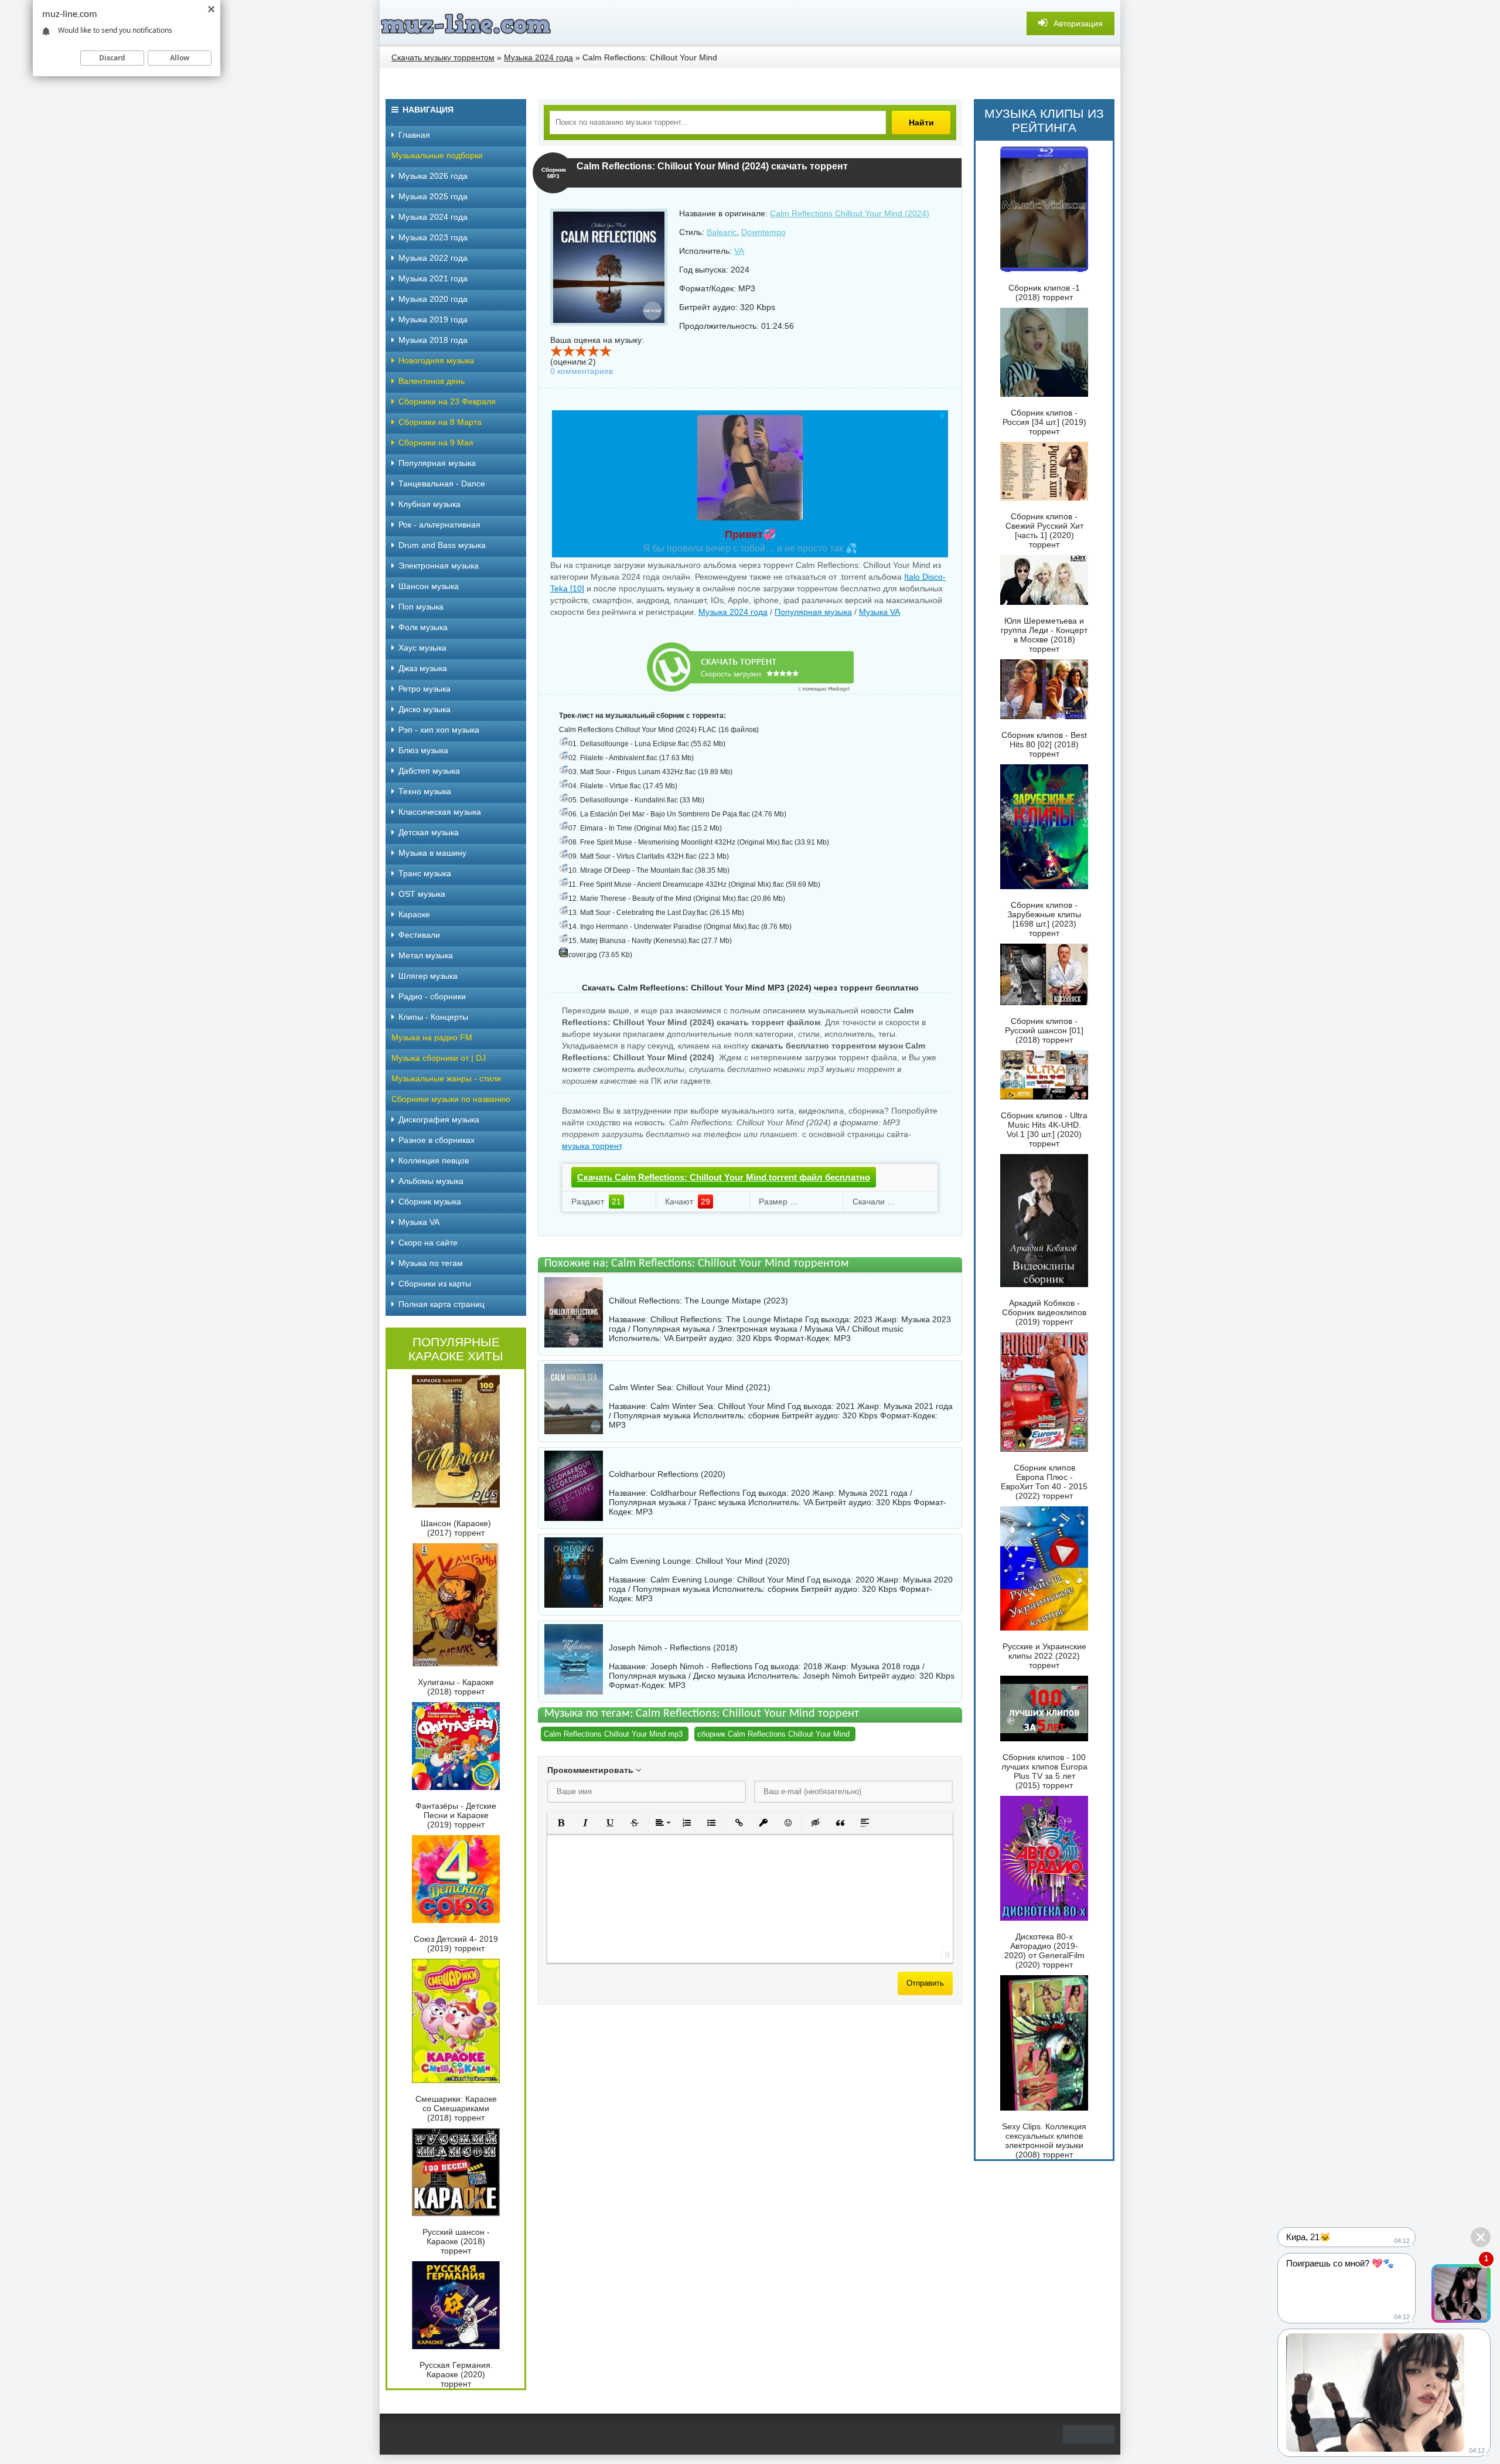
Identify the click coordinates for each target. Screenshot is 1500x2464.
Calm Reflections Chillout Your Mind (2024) (850, 213)
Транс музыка (425, 873)
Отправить (925, 1983)
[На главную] (468, 23)
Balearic (722, 232)
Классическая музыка (440, 812)
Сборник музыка (430, 1202)
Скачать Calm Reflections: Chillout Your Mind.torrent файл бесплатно (724, 1177)
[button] (561, 1823)
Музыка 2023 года (433, 237)
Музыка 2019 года (433, 319)
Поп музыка (421, 607)
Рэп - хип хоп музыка (439, 730)
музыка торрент (592, 1146)
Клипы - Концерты (433, 1017)
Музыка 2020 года (433, 299)
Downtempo (763, 232)
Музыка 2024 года (733, 612)
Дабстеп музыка (429, 771)
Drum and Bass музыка (442, 545)
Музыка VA (879, 612)
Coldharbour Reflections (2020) (667, 1474)
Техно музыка (425, 791)
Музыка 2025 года (433, 196)
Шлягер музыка (428, 976)
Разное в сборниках (437, 1140)
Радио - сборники (432, 996)
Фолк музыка (423, 627)
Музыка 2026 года (433, 176)
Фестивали (419, 935)
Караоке (414, 914)
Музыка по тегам (431, 1263)
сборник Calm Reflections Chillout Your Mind (773, 1734)
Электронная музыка (439, 566)
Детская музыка (429, 832)
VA (739, 251)
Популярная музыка (813, 612)
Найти (921, 122)
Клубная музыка (429, 504)
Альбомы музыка (431, 1181)
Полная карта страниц (442, 1304)
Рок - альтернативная (439, 525)
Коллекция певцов (434, 1160)
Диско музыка (425, 709)
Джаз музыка (423, 668)
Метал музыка (426, 955)
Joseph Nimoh (829, 1676)
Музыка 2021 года (433, 278)
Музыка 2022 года (433, 258)
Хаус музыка (422, 648)
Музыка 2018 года (433, 340)
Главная (414, 135)
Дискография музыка (439, 1119)
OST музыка (422, 894)
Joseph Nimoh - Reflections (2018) (673, 1648)
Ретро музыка (425, 689)
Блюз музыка (423, 750)
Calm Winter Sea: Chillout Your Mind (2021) (690, 1387)
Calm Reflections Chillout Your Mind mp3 (613, 1734)
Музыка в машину (432, 853)
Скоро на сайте (428, 1243)
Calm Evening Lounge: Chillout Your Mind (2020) (699, 1561)
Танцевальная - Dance (442, 484)
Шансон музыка (429, 586)
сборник (764, 1415)
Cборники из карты (435, 1284)
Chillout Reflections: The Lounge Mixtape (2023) (698, 1301)
